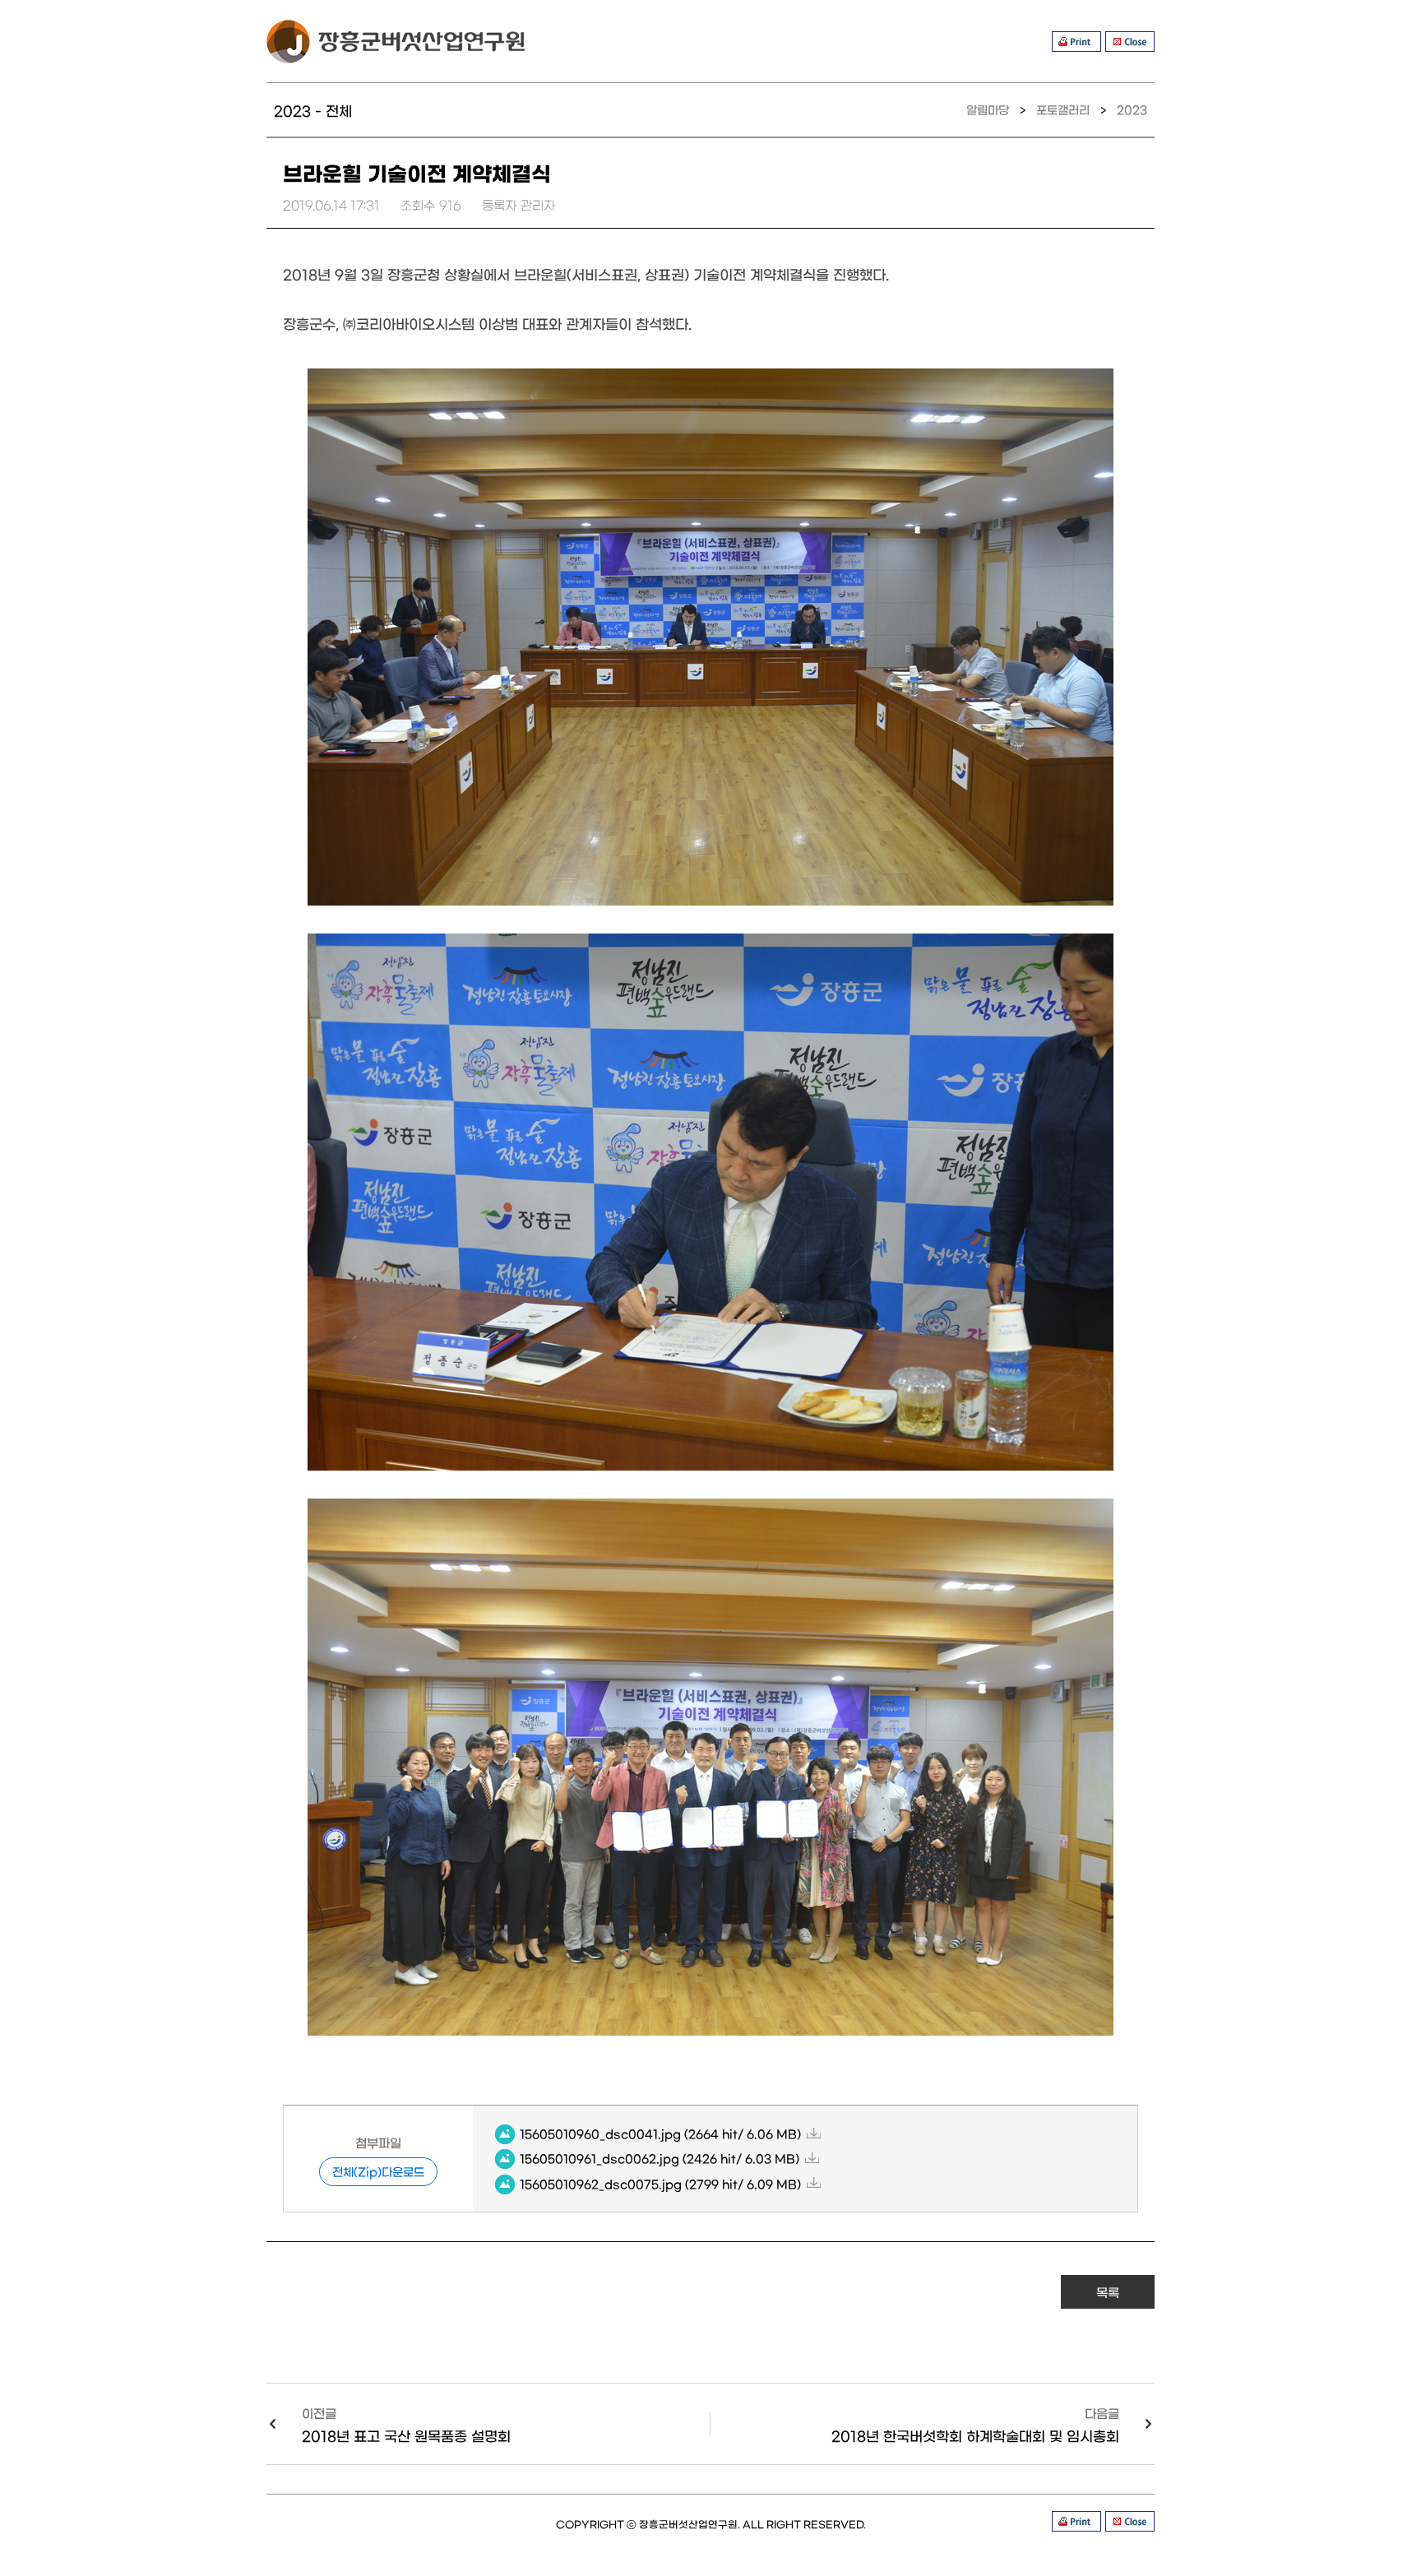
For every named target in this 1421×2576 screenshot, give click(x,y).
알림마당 (988, 109)
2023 (1132, 109)
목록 (1108, 2292)
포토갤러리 (1063, 109)
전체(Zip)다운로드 (378, 2171)
